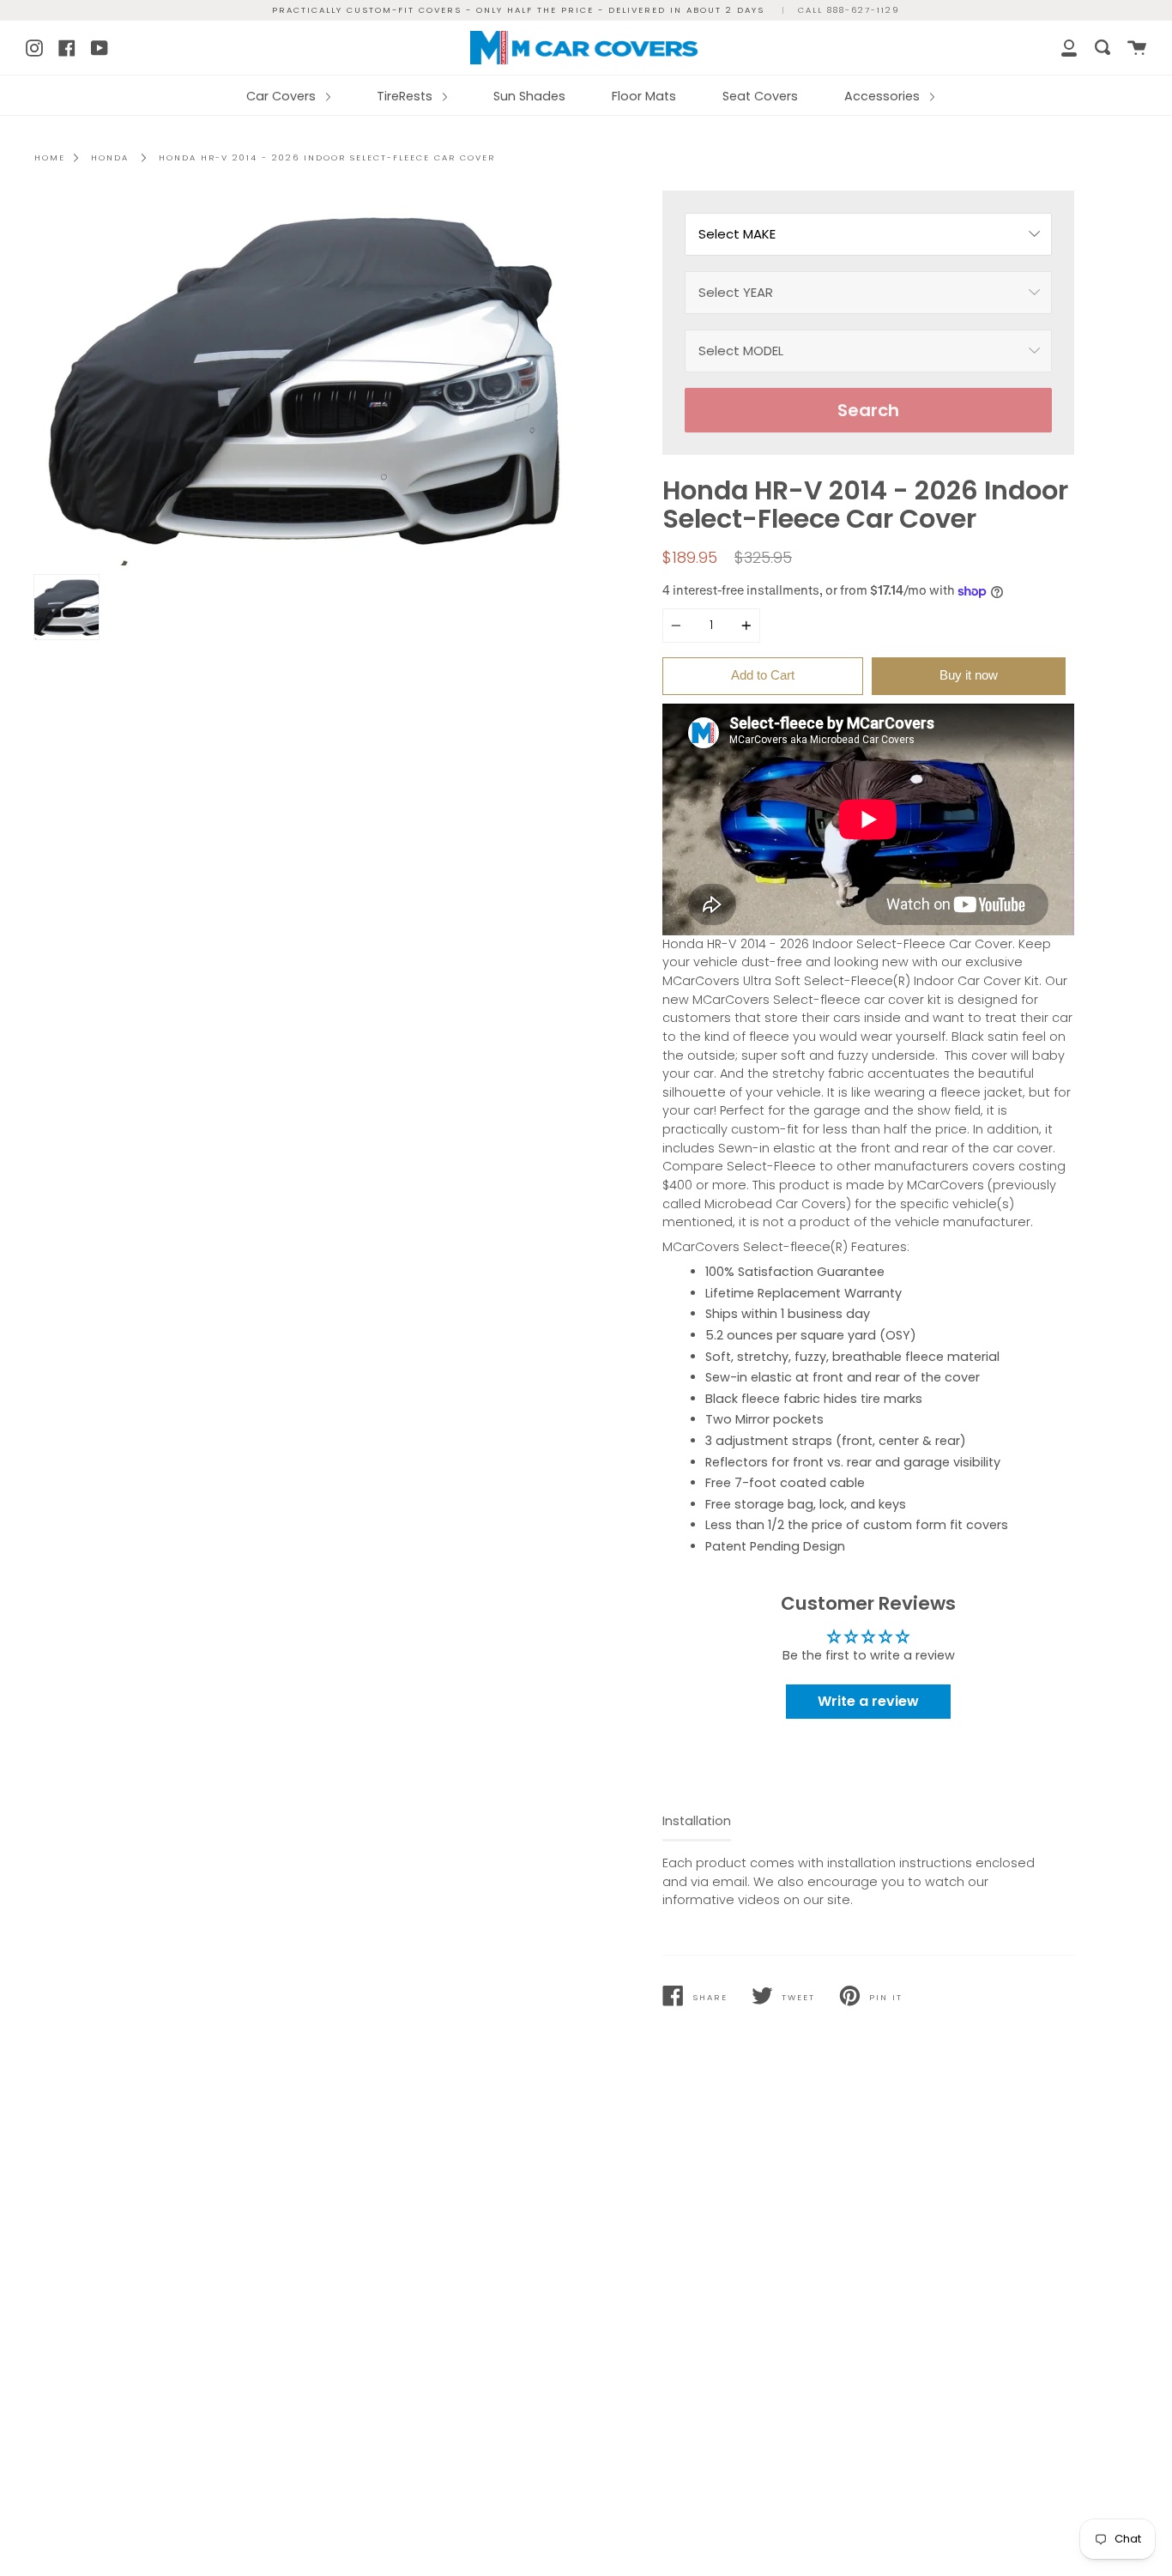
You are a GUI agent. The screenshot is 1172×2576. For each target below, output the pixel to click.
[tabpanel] (304, 378)
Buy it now (969, 675)
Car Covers (283, 96)
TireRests (406, 96)
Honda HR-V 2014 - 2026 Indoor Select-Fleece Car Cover (327, 157)
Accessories (884, 96)
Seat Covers (760, 96)
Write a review (868, 1701)
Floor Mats (644, 96)
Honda (110, 157)
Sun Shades (529, 96)
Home (50, 157)
